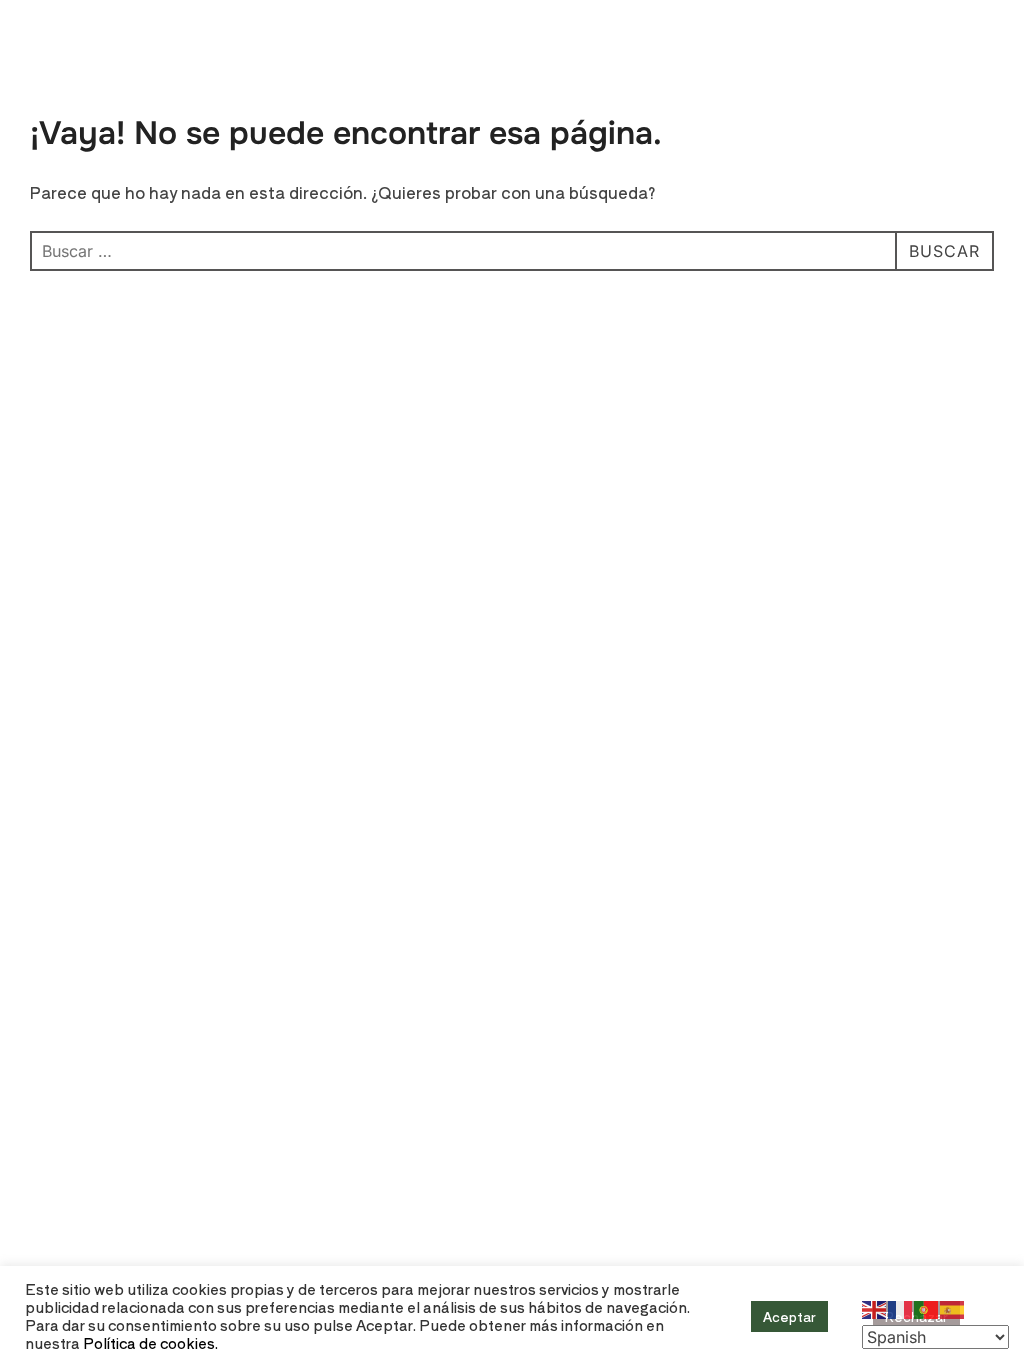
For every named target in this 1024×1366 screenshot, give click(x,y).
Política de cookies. (150, 1342)
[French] (901, 1307)
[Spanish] (953, 1307)
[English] (875, 1307)
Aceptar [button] (789, 1316)
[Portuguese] (927, 1307)
